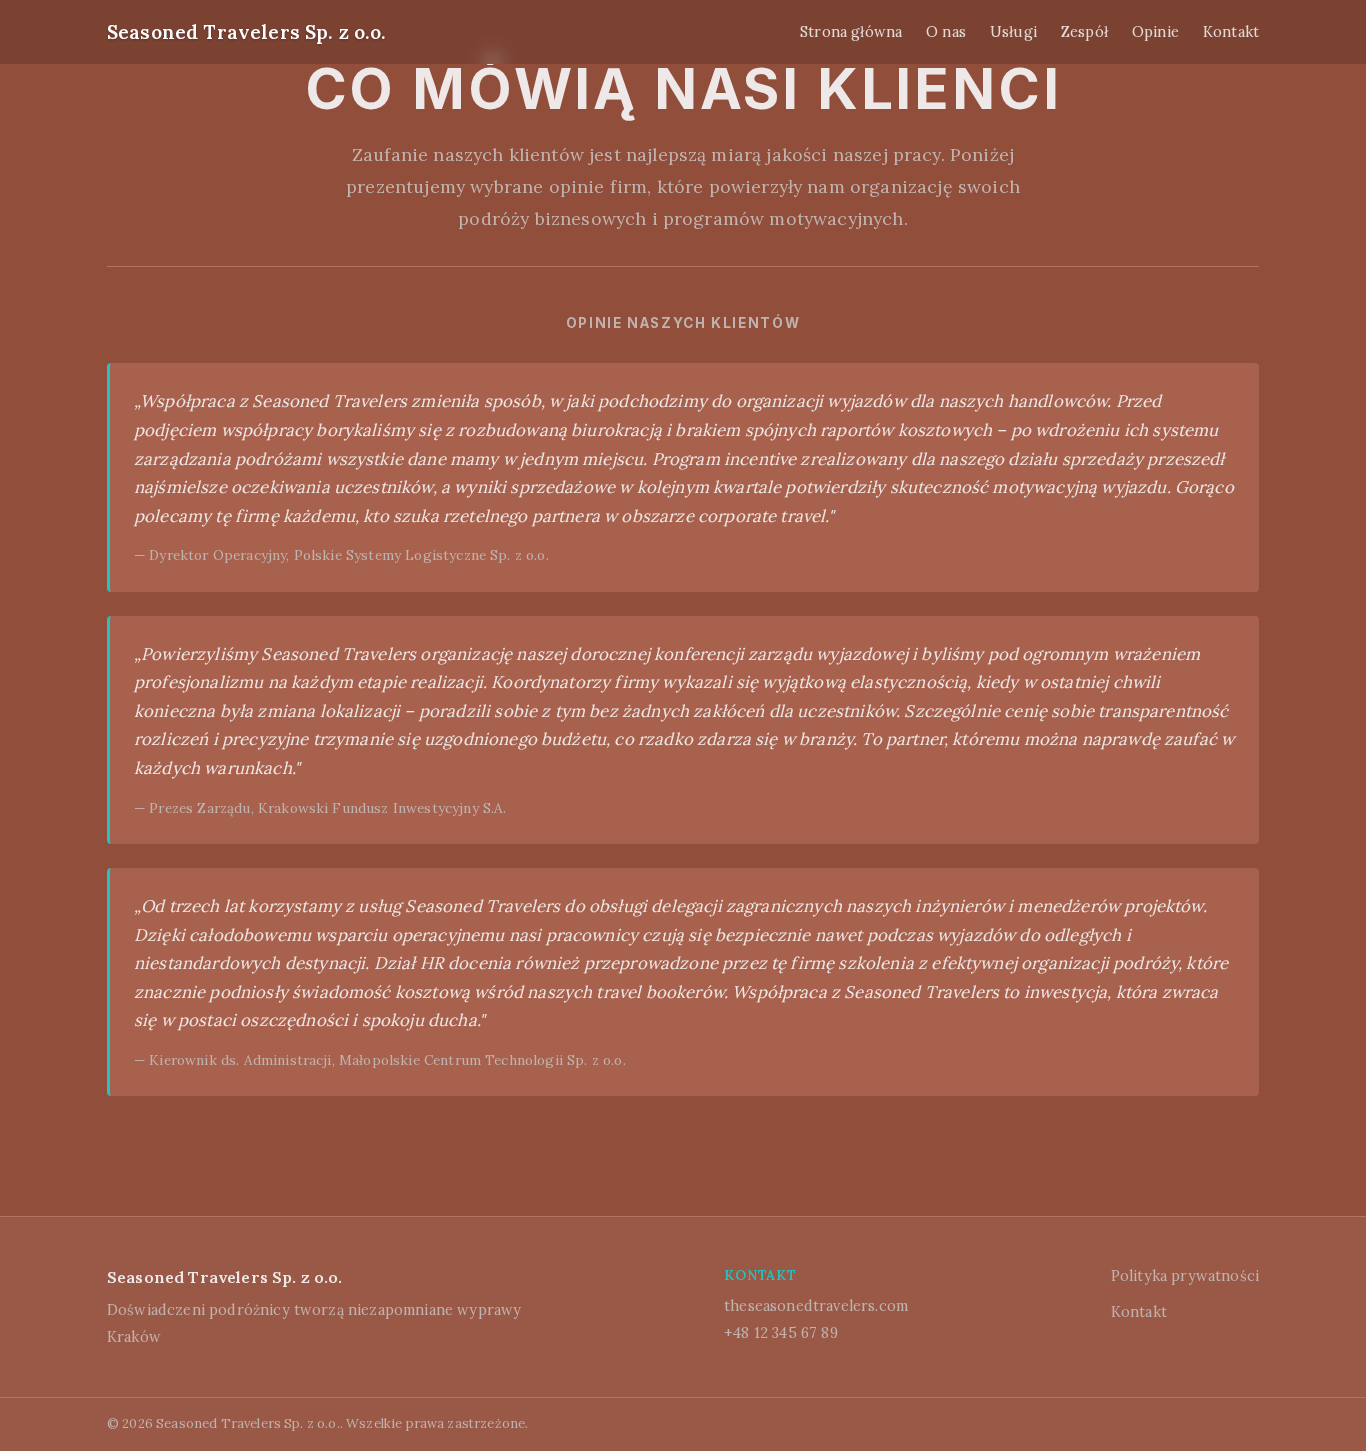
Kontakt (1231, 32)
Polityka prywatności (1185, 1276)
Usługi (1013, 32)
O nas (946, 32)
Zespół (1084, 32)
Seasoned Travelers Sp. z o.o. (247, 32)
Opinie (1155, 32)
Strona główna (851, 32)
